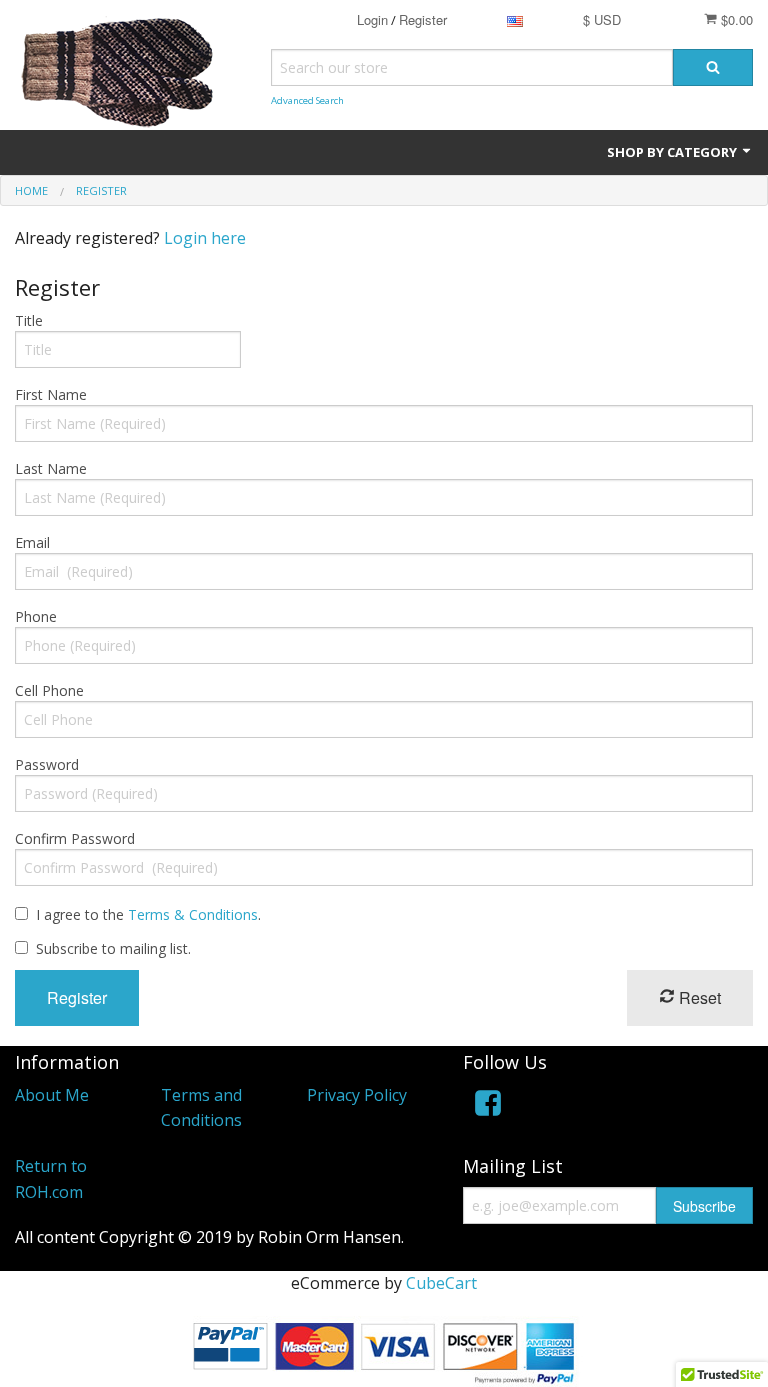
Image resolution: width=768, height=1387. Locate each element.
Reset (698, 997)
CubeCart (441, 1283)
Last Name (51, 468)
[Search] (713, 67)
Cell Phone (49, 690)
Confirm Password (75, 838)
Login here (205, 238)
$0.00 (735, 19)
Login (372, 19)
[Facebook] (488, 1106)
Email (32, 542)
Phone (36, 616)
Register (423, 19)
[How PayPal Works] (384, 1350)
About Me (52, 1095)
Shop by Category (673, 152)
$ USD (602, 19)
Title (29, 320)
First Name (51, 394)
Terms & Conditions (193, 914)
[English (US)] (515, 19)
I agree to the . (148, 914)
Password (47, 764)
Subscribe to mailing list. (113, 948)
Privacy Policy (357, 1095)
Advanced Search (307, 100)
